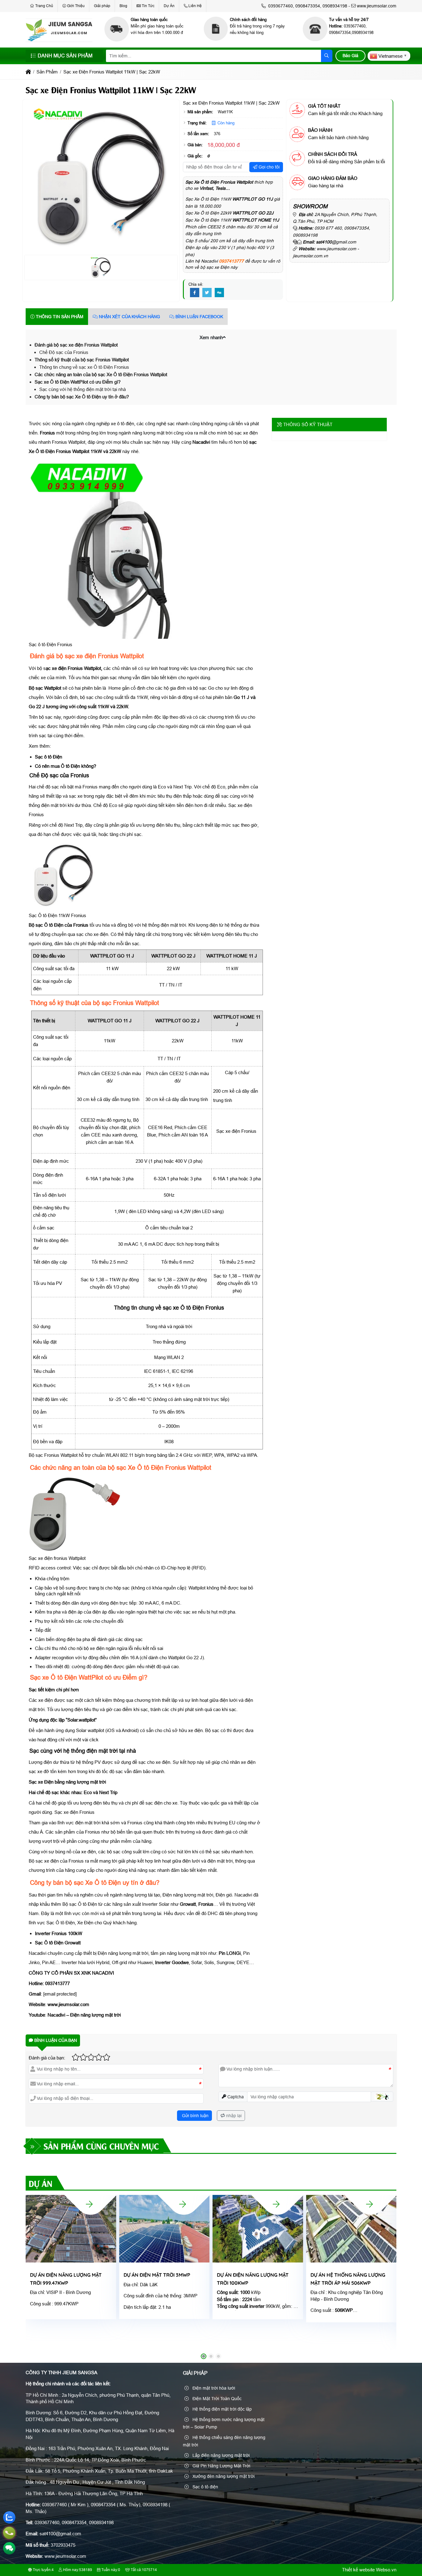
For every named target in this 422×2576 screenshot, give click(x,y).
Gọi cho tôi (268, 167)
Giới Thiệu (76, 6)
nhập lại (233, 2116)
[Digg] (219, 293)
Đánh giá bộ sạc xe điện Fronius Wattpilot (76, 345)
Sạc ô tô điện (205, 2487)
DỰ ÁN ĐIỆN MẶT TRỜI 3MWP (157, 2275)
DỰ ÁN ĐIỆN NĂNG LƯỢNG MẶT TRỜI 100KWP (253, 2279)
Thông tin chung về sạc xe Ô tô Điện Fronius (84, 367)
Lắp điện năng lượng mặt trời (220, 2455)
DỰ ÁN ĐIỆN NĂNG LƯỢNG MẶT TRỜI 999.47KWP (66, 2279)
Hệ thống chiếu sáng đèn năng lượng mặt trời (224, 2441)
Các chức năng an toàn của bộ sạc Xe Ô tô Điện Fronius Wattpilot (101, 374)
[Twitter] (207, 293)
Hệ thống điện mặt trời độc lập (222, 2409)
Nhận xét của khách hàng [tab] (129, 317)
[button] (224, 337)
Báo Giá (350, 56)
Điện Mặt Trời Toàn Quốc (216, 2399)
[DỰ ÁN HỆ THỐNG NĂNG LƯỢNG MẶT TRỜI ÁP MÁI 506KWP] (369, 2204)
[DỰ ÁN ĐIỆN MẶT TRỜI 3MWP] (183, 2204)
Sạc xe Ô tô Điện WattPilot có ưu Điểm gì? (78, 382)
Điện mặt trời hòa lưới (213, 2388)
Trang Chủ (44, 6)
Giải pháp (102, 6)
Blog (123, 6)
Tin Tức (148, 6)
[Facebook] (195, 293)
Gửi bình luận (195, 2116)
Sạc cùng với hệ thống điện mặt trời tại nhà (82, 389)
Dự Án (169, 6)
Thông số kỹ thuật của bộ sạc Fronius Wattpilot (82, 360)
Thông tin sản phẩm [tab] (59, 317)
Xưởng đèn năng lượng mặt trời (223, 2476)
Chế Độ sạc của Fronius (64, 352)
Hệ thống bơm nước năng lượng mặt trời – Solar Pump (224, 2423)
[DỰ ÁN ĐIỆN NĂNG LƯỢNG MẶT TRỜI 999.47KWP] (89, 2204)
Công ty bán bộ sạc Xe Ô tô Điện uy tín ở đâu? (82, 397)
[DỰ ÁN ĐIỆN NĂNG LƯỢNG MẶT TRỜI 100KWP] (276, 2204)
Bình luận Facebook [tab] (199, 317)
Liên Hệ (195, 6)
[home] (28, 72)
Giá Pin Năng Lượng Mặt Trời (221, 2466)
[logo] (59, 40)
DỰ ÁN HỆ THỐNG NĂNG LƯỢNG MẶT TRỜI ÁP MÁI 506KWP (348, 2279)
